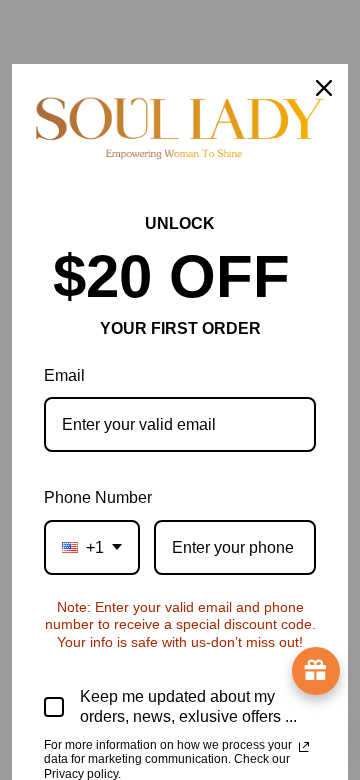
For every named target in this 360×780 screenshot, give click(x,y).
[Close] (324, 88)
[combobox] (92, 547)
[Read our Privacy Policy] (304, 747)
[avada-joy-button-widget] (316, 671)
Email (64, 375)
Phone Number (98, 497)
